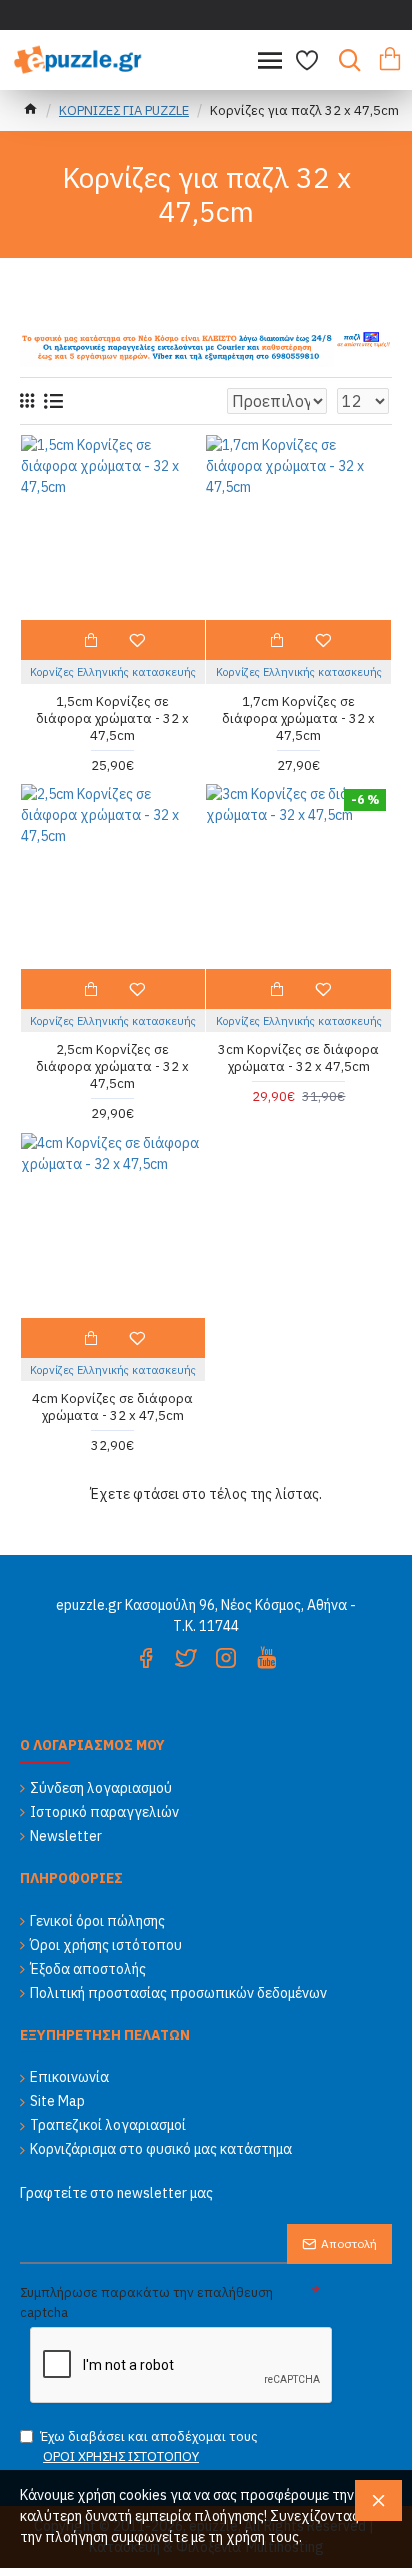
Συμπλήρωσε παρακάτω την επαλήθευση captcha (146, 2302)
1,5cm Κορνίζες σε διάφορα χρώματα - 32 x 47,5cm (112, 719)
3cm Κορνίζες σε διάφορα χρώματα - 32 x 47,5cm (298, 1058)
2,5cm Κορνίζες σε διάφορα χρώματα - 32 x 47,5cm (112, 1067)
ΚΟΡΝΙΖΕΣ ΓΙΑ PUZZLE (124, 110)
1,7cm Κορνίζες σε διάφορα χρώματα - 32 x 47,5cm (298, 719)
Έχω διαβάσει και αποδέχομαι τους (149, 2446)
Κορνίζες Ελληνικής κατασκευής (113, 672)
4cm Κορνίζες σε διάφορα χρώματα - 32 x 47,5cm (112, 1407)
